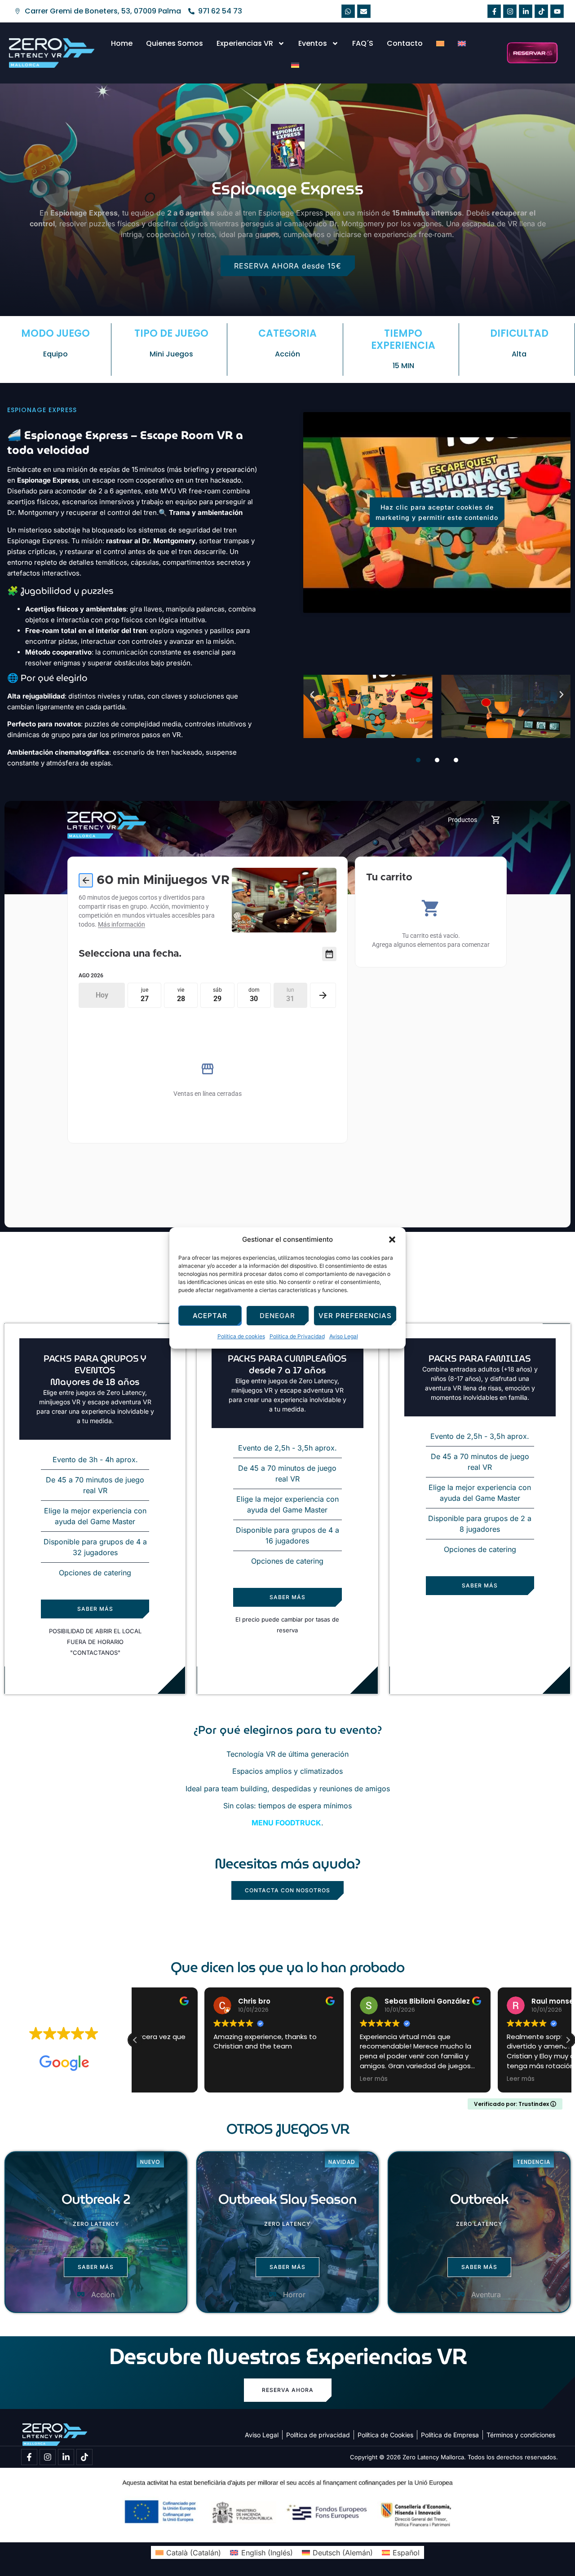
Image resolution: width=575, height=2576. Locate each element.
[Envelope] (364, 11)
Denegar (277, 1316)
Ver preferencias (355, 1316)
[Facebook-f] (494, 11)
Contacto (405, 43)
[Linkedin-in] (526, 11)
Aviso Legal (344, 1336)
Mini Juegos (171, 354)
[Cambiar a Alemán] (295, 65)
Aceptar (210, 1316)
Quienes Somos (175, 43)
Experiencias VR (245, 43)
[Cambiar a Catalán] (440, 44)
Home (122, 43)
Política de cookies (241, 1336)
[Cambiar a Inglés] (462, 44)
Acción (287, 354)
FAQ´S (363, 43)
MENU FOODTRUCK (286, 1823)
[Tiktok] (541, 11)
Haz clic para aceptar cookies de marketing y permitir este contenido (437, 512)
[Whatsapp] (348, 11)
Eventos (313, 43)
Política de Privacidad (297, 1336)
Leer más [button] (305, 2079)
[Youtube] (557, 11)
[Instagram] (510, 11)
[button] (392, 1240)
